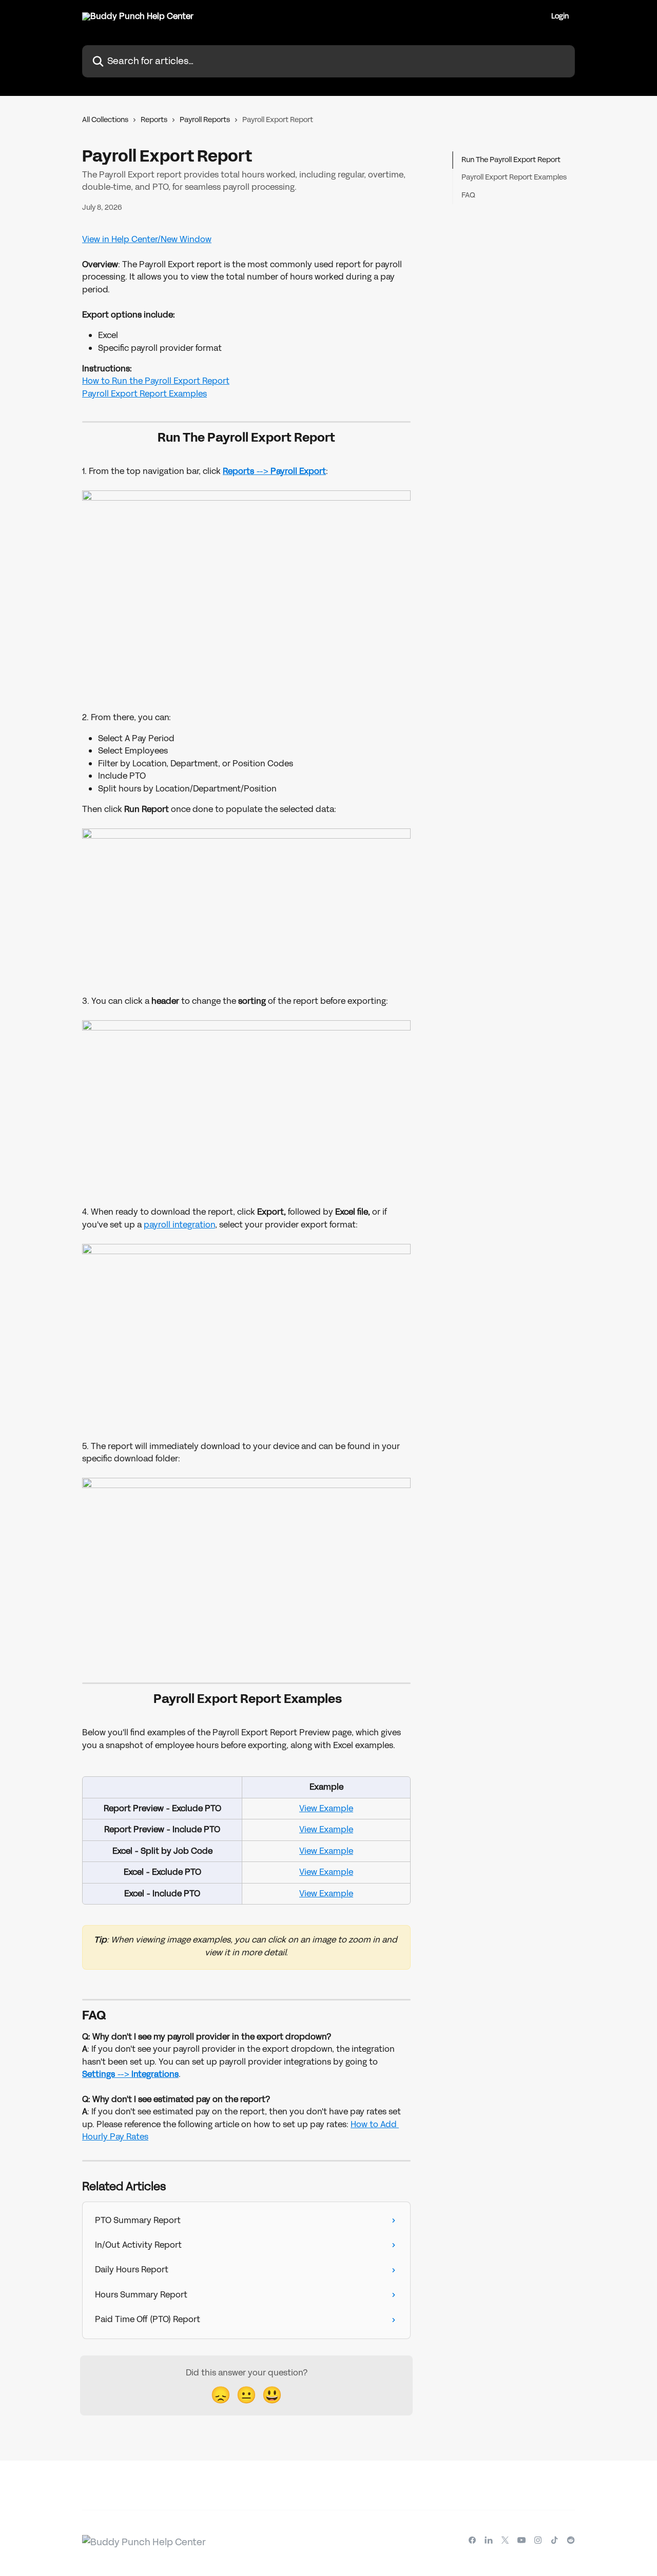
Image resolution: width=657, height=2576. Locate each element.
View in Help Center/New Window (147, 239)
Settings (100, 2074)
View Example (326, 1808)
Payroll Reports (205, 120)
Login (560, 16)
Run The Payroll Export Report (511, 160)
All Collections (105, 120)
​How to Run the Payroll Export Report (156, 381)
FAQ (468, 195)
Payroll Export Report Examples (144, 394)
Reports (154, 120)
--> (290, 471)
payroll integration (179, 1225)
